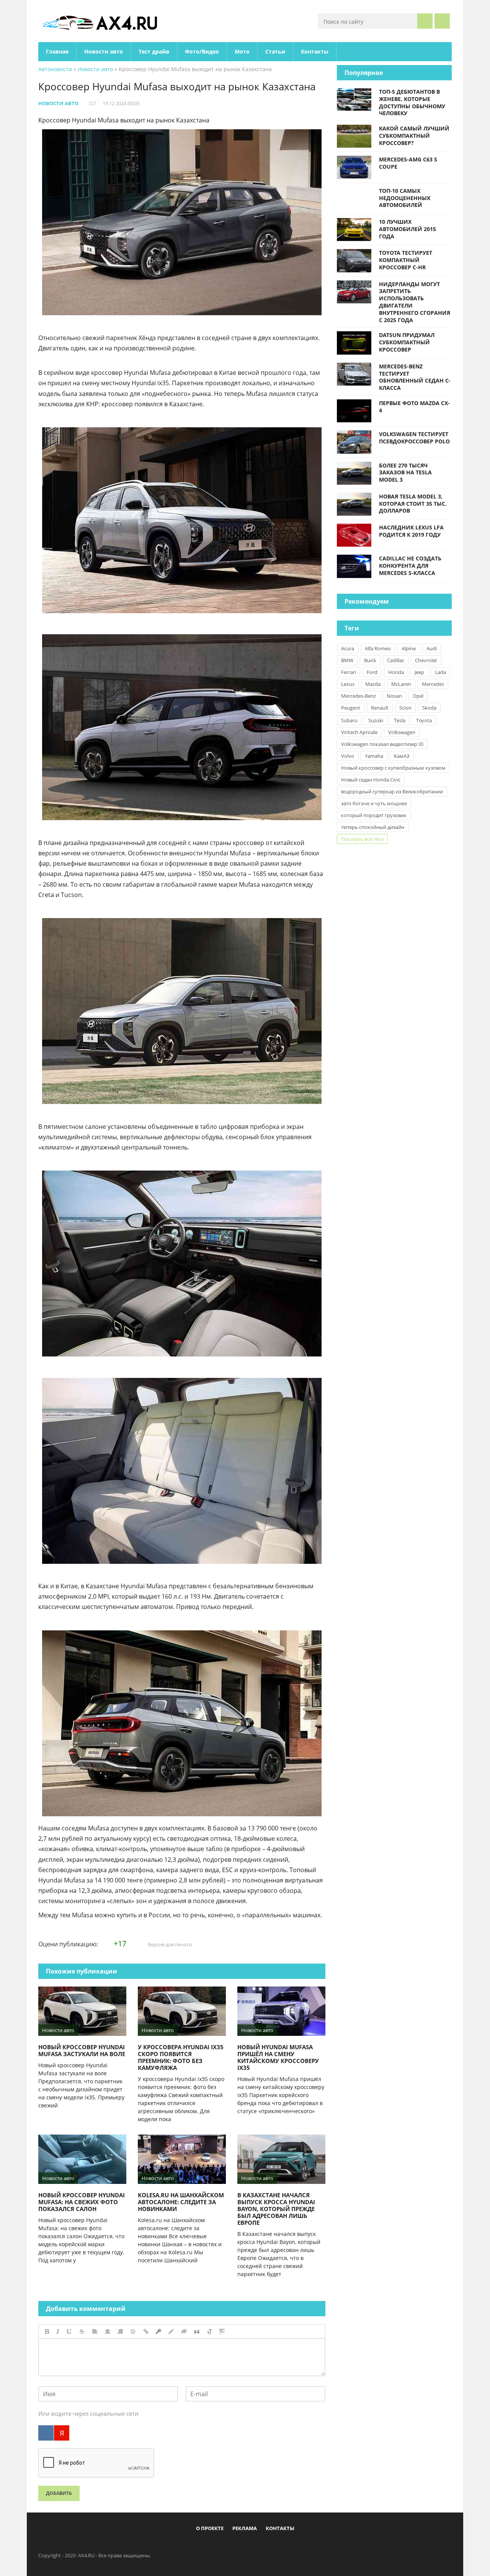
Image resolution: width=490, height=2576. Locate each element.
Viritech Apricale (359, 732)
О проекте (210, 2528)
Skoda (429, 708)
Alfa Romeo (378, 648)
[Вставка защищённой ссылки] (158, 2332)
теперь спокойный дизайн (373, 827)
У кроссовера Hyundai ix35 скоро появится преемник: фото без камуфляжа (181, 2057)
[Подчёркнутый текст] (69, 2332)
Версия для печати (169, 1944)
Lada (440, 672)
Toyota (424, 720)
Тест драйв (154, 51)
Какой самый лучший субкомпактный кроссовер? (414, 136)
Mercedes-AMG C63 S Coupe (408, 163)
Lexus (348, 684)
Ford (372, 672)
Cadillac (396, 660)
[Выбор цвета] (171, 2332)
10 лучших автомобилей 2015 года (408, 229)
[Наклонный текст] (58, 2332)
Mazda (373, 684)
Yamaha (374, 756)
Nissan (394, 696)
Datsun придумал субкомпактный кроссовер (407, 342)
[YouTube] (277, 2546)
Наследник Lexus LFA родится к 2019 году (411, 531)
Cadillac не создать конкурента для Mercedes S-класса (410, 566)
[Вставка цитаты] (197, 2332)
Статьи (275, 51)
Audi (432, 648)
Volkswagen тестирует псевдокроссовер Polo (414, 438)
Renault (380, 708)
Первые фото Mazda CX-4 (414, 407)
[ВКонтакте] (46, 2433)
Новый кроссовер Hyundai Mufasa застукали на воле (82, 2050)
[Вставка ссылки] (146, 2332)
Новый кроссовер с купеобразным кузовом (393, 768)
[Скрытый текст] (184, 2332)
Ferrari (349, 672)
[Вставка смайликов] (133, 2332)
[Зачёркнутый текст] (82, 2332)
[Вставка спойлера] (222, 2332)
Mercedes (433, 684)
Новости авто (104, 51)
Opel (418, 696)
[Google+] (264, 2546)
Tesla (400, 720)
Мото (242, 51)
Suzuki (376, 720)
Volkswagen (402, 732)
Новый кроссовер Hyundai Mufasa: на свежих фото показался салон (82, 2202)
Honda (396, 672)
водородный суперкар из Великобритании (392, 791)
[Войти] (442, 21)
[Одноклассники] (252, 2546)
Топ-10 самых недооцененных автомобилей (405, 198)
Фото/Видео (202, 51)
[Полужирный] (47, 2332)
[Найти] (425, 21)
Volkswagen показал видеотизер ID (382, 744)
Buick (370, 660)
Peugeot (351, 708)
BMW (347, 660)
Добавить (59, 2493)
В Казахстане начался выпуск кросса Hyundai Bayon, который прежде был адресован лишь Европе (276, 2209)
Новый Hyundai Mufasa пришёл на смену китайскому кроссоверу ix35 (278, 2057)
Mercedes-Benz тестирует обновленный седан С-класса (415, 377)
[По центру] (108, 2332)
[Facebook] (214, 2546)
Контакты (315, 51)
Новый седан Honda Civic (371, 780)
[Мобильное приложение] (201, 2546)
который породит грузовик (374, 815)
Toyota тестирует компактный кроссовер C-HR (406, 260)
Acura (348, 648)
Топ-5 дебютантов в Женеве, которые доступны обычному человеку (412, 102)
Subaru (349, 720)
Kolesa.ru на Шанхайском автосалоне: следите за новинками (181, 2202)
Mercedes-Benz (359, 696)
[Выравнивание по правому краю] (120, 2332)
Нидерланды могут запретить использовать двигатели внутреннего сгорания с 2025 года (415, 302)
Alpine (409, 648)
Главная (57, 51)
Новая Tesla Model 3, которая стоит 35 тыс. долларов (413, 504)
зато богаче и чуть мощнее (374, 803)
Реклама (245, 2528)
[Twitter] (239, 2546)
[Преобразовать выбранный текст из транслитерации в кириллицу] (209, 2332)
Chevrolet (426, 660)
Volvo (348, 756)
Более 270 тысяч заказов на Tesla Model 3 (405, 473)
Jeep (419, 672)
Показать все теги (362, 839)
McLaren (401, 684)
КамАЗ (402, 756)
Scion (405, 708)
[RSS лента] (289, 2546)
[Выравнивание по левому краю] (95, 2332)
